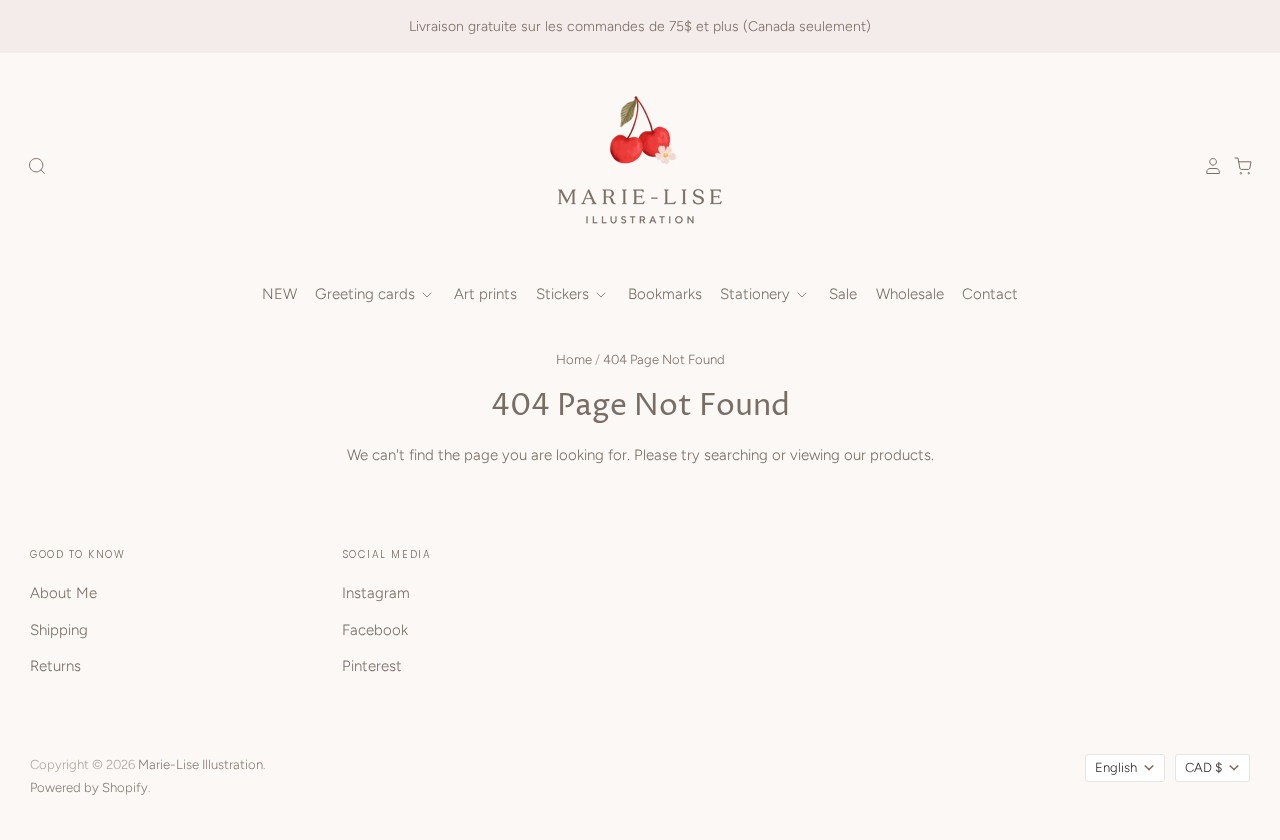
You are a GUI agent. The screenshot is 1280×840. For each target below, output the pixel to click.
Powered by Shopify (89, 787)
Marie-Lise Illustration (200, 764)
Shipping (59, 630)
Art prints (485, 294)
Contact (990, 294)
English (1116, 767)
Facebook (375, 630)
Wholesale (910, 294)
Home (574, 359)
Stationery (757, 294)
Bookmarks (665, 294)
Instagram (376, 593)
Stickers (564, 294)
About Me (63, 593)
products (900, 455)
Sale (843, 294)
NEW (279, 294)
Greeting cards (367, 294)
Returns (55, 666)
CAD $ (1203, 767)
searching (736, 455)
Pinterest (372, 666)
